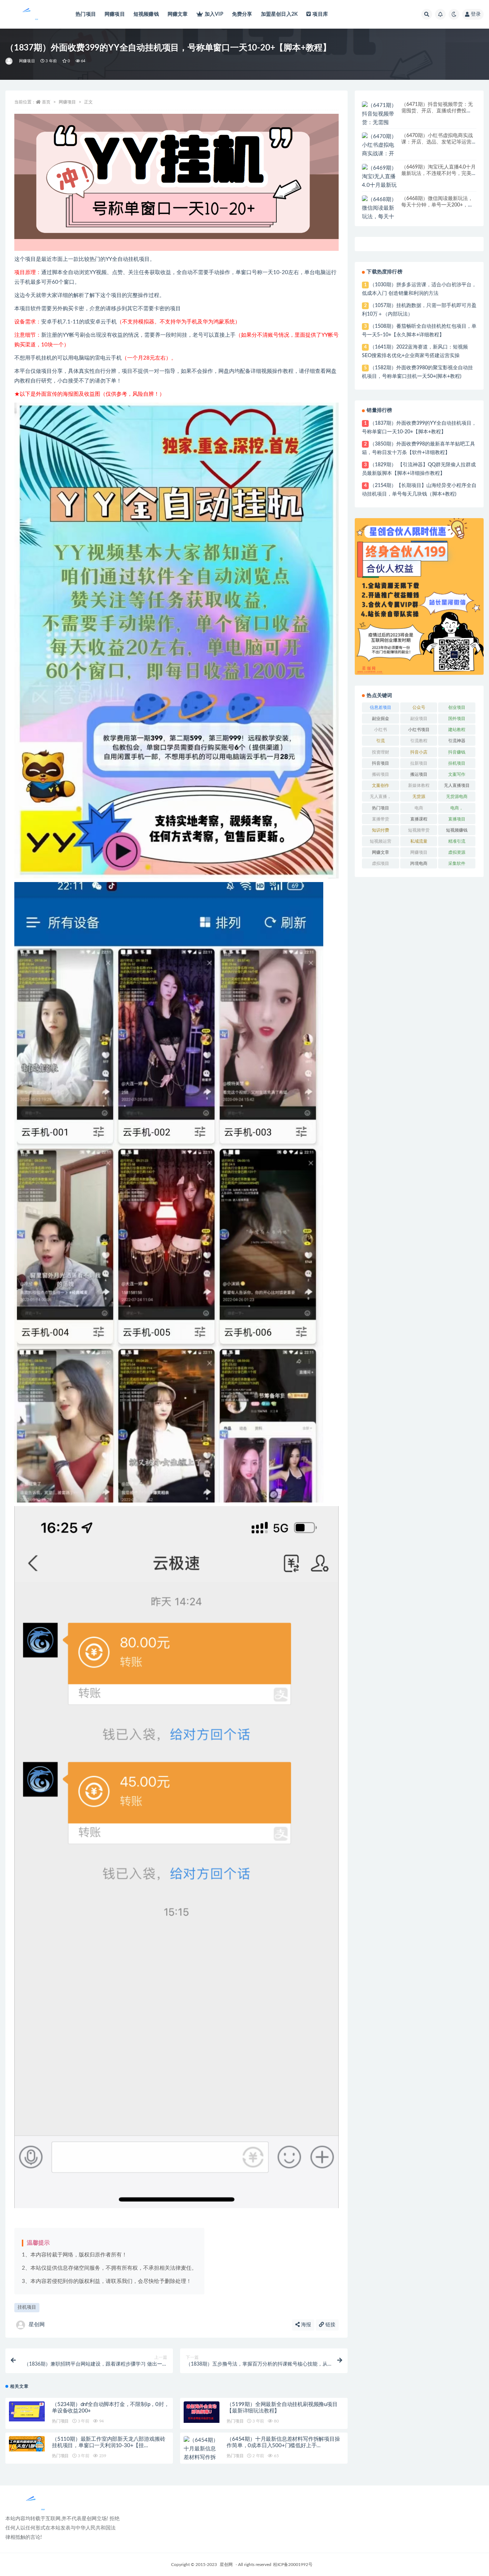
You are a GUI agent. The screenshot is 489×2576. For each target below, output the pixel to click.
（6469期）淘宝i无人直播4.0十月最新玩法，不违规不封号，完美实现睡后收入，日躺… (439, 174)
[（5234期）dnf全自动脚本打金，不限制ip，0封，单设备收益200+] (27, 2411)
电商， (457, 808)
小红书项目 (419, 730)
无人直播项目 (457, 785)
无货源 (419, 797)
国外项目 (457, 719)
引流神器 (457, 741)
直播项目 (457, 819)
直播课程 (419, 819)
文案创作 (381, 785)
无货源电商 (457, 797)
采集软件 (457, 863)
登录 (476, 14)
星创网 (37, 2325)
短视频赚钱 (146, 14)
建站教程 (457, 730)
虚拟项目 (381, 863)
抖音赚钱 (457, 752)
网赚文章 (178, 14)
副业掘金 (381, 719)
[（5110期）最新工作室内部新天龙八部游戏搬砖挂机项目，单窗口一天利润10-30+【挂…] (27, 2444)
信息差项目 (381, 707)
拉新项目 (419, 763)
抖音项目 (381, 763)
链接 (330, 2325)
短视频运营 (381, 841)
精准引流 (457, 841)
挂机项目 (27, 2307)
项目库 (320, 14)
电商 (419, 808)
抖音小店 (419, 752)
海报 (305, 2325)
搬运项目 (419, 774)
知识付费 (381, 830)
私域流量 (419, 841)
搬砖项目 (381, 774)
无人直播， (381, 797)
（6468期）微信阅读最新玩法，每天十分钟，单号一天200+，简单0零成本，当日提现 (437, 205)
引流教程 (419, 741)
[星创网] (9, 61)
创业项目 (457, 707)
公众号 (419, 707)
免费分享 (242, 14)
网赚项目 (115, 14)
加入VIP (214, 14)
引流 (381, 741)
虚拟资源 (457, 852)
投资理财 (381, 752)
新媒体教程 (419, 785)
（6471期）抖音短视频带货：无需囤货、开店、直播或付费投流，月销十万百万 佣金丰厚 (437, 111)
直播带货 (381, 819)
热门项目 (86, 14)
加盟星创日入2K (280, 14)
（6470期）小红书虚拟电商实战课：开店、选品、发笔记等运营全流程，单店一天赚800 (437, 142)
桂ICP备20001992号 (293, 2565)
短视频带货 (419, 830)
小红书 (381, 730)
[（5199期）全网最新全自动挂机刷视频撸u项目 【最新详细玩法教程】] (202, 2412)
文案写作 (457, 774)
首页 (46, 102)
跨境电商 (419, 863)
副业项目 (419, 719)
